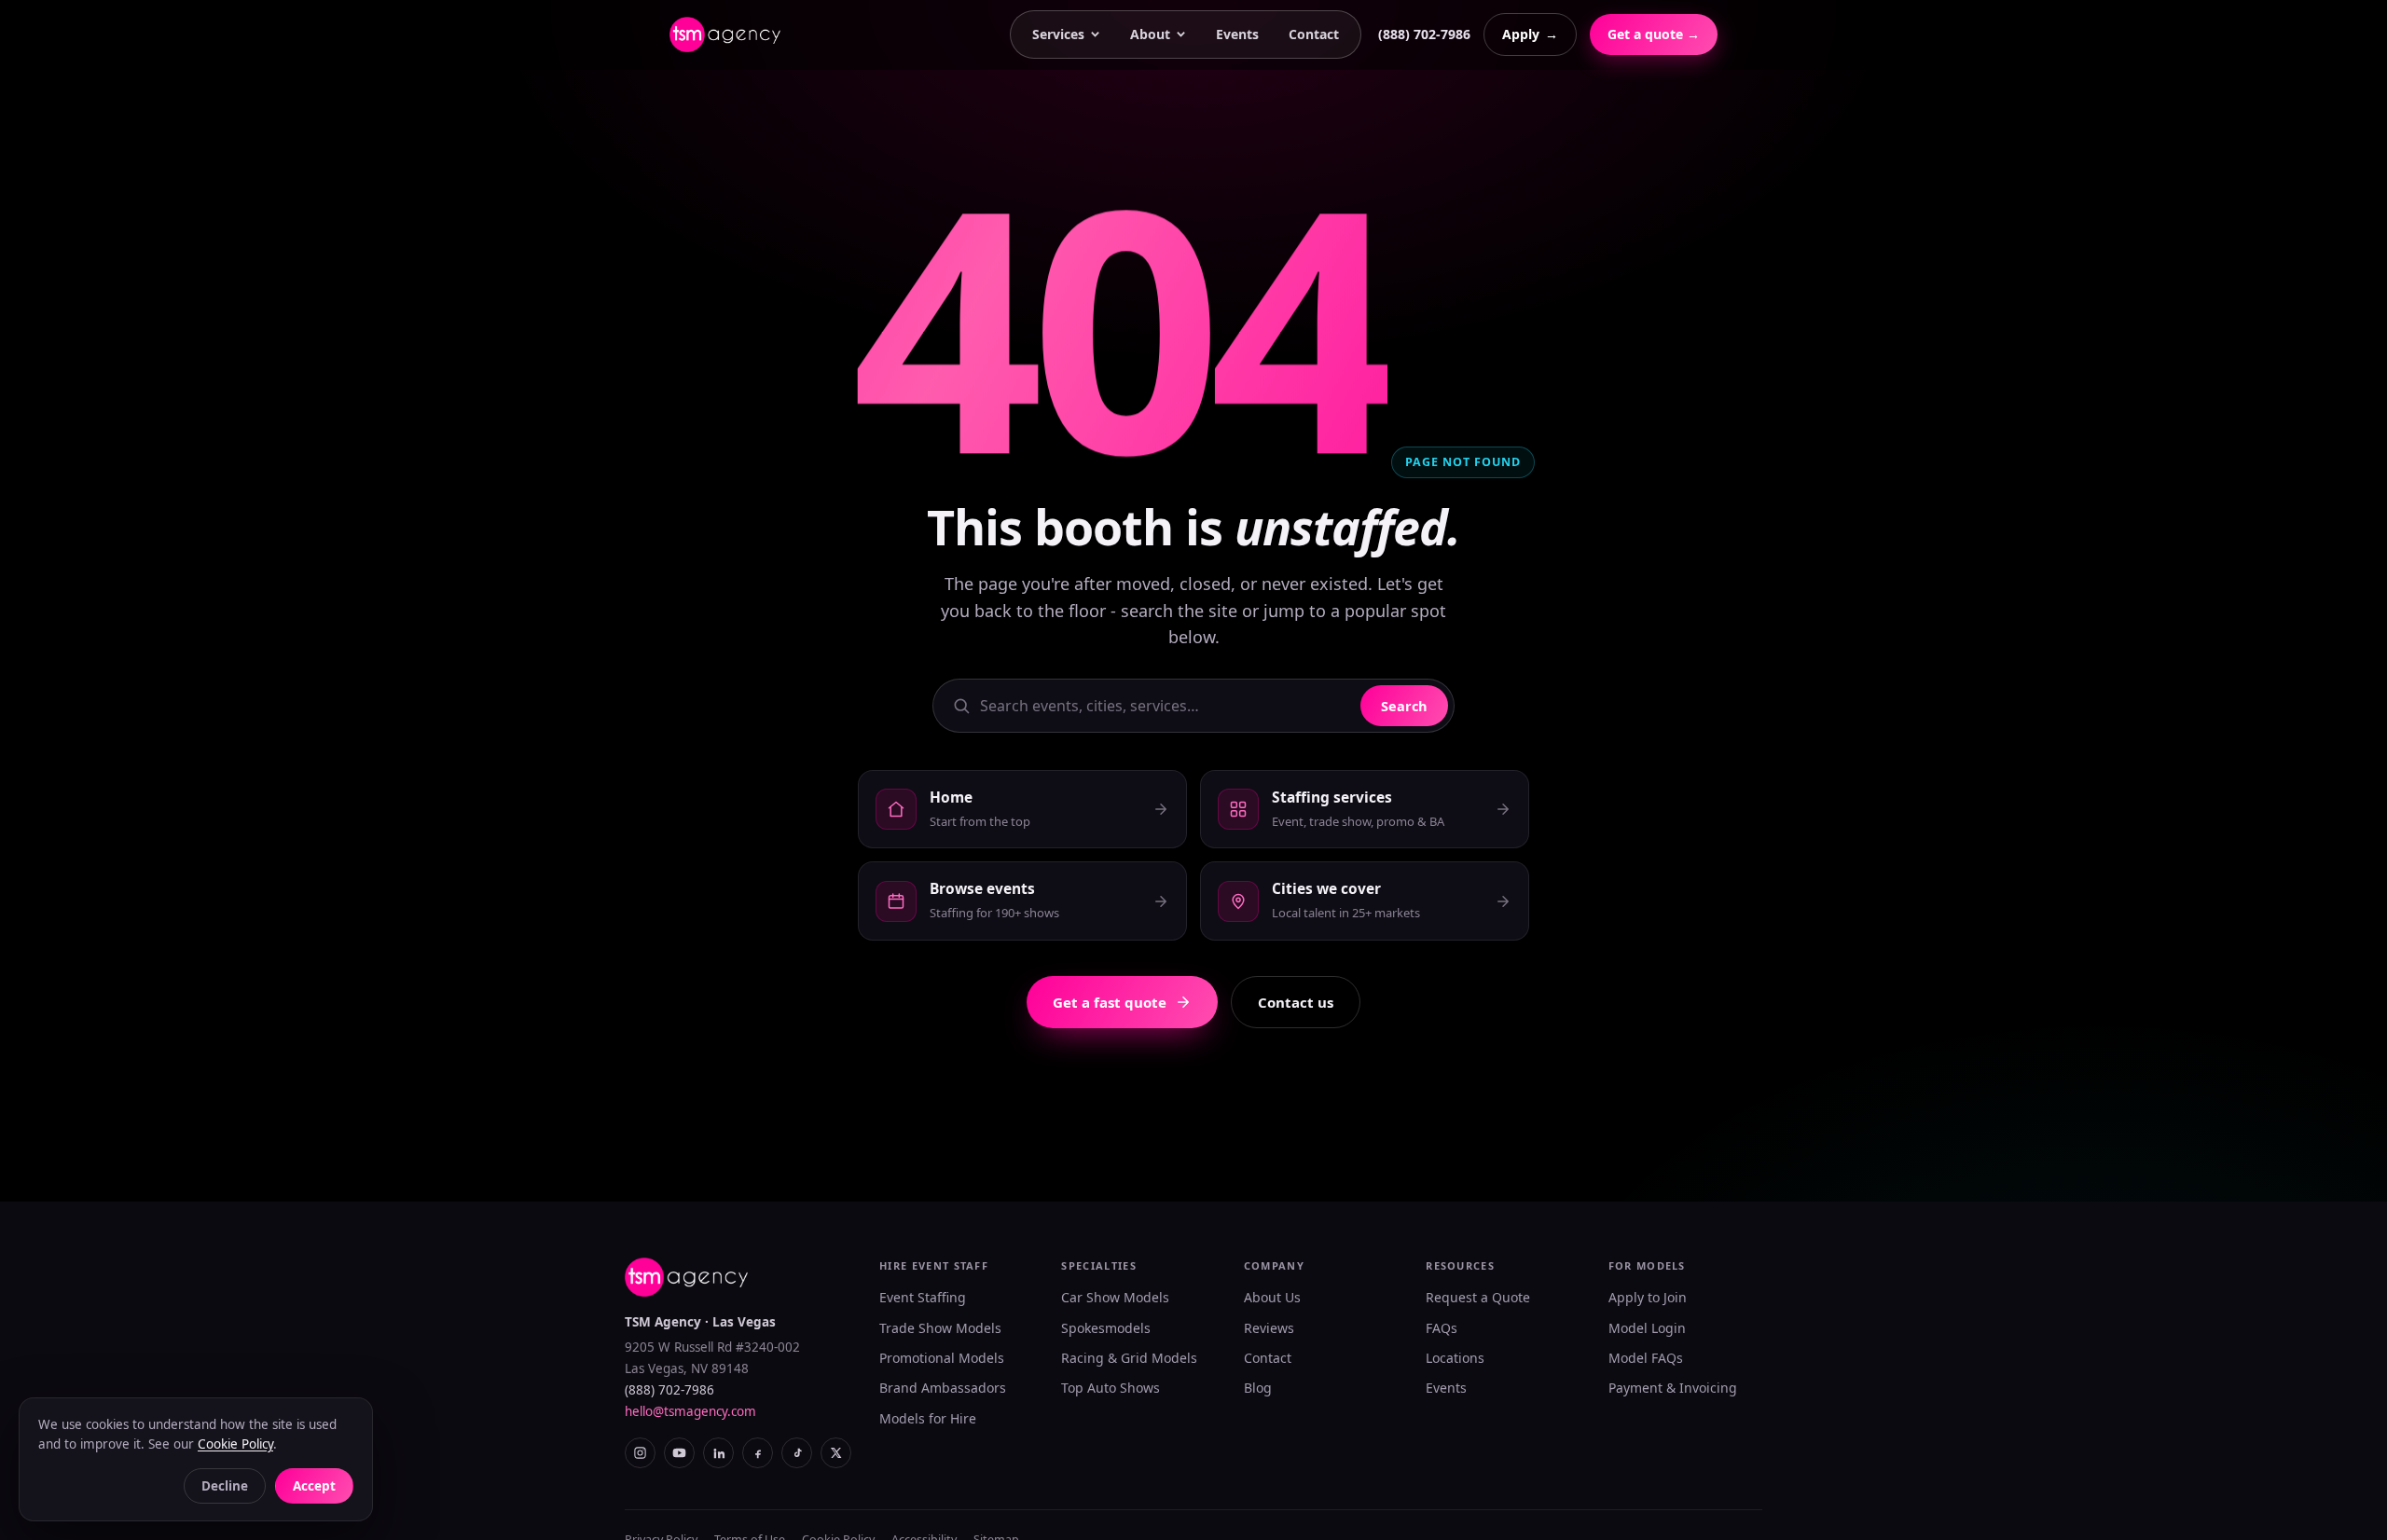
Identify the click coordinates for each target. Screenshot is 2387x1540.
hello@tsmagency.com (690, 1411)
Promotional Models (942, 1358)
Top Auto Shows (1111, 1388)
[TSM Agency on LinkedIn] (718, 1453)
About (1150, 34)
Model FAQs (1646, 1358)
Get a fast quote (1110, 1002)
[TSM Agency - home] (725, 34)
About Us (1272, 1297)
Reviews (1269, 1328)
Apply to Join (1648, 1297)
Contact (1314, 34)
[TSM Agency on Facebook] (758, 1453)
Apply (1530, 34)
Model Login (1647, 1328)
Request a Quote (1478, 1297)
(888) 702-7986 (1424, 34)
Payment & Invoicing (1673, 1388)
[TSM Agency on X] (836, 1453)
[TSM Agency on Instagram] (640, 1453)
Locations (1455, 1358)
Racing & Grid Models (1129, 1358)
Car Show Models (1115, 1297)
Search (1404, 706)
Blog (1258, 1388)
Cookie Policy (235, 1444)
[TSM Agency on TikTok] (797, 1453)
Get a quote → (1654, 34)
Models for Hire (928, 1418)
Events (1237, 34)
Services (1058, 34)
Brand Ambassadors (943, 1388)
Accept (314, 1486)
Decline (225, 1486)
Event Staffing (923, 1297)
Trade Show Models (940, 1328)
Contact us (1296, 1002)
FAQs (1442, 1328)
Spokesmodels (1106, 1328)
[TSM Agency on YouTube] (679, 1453)
